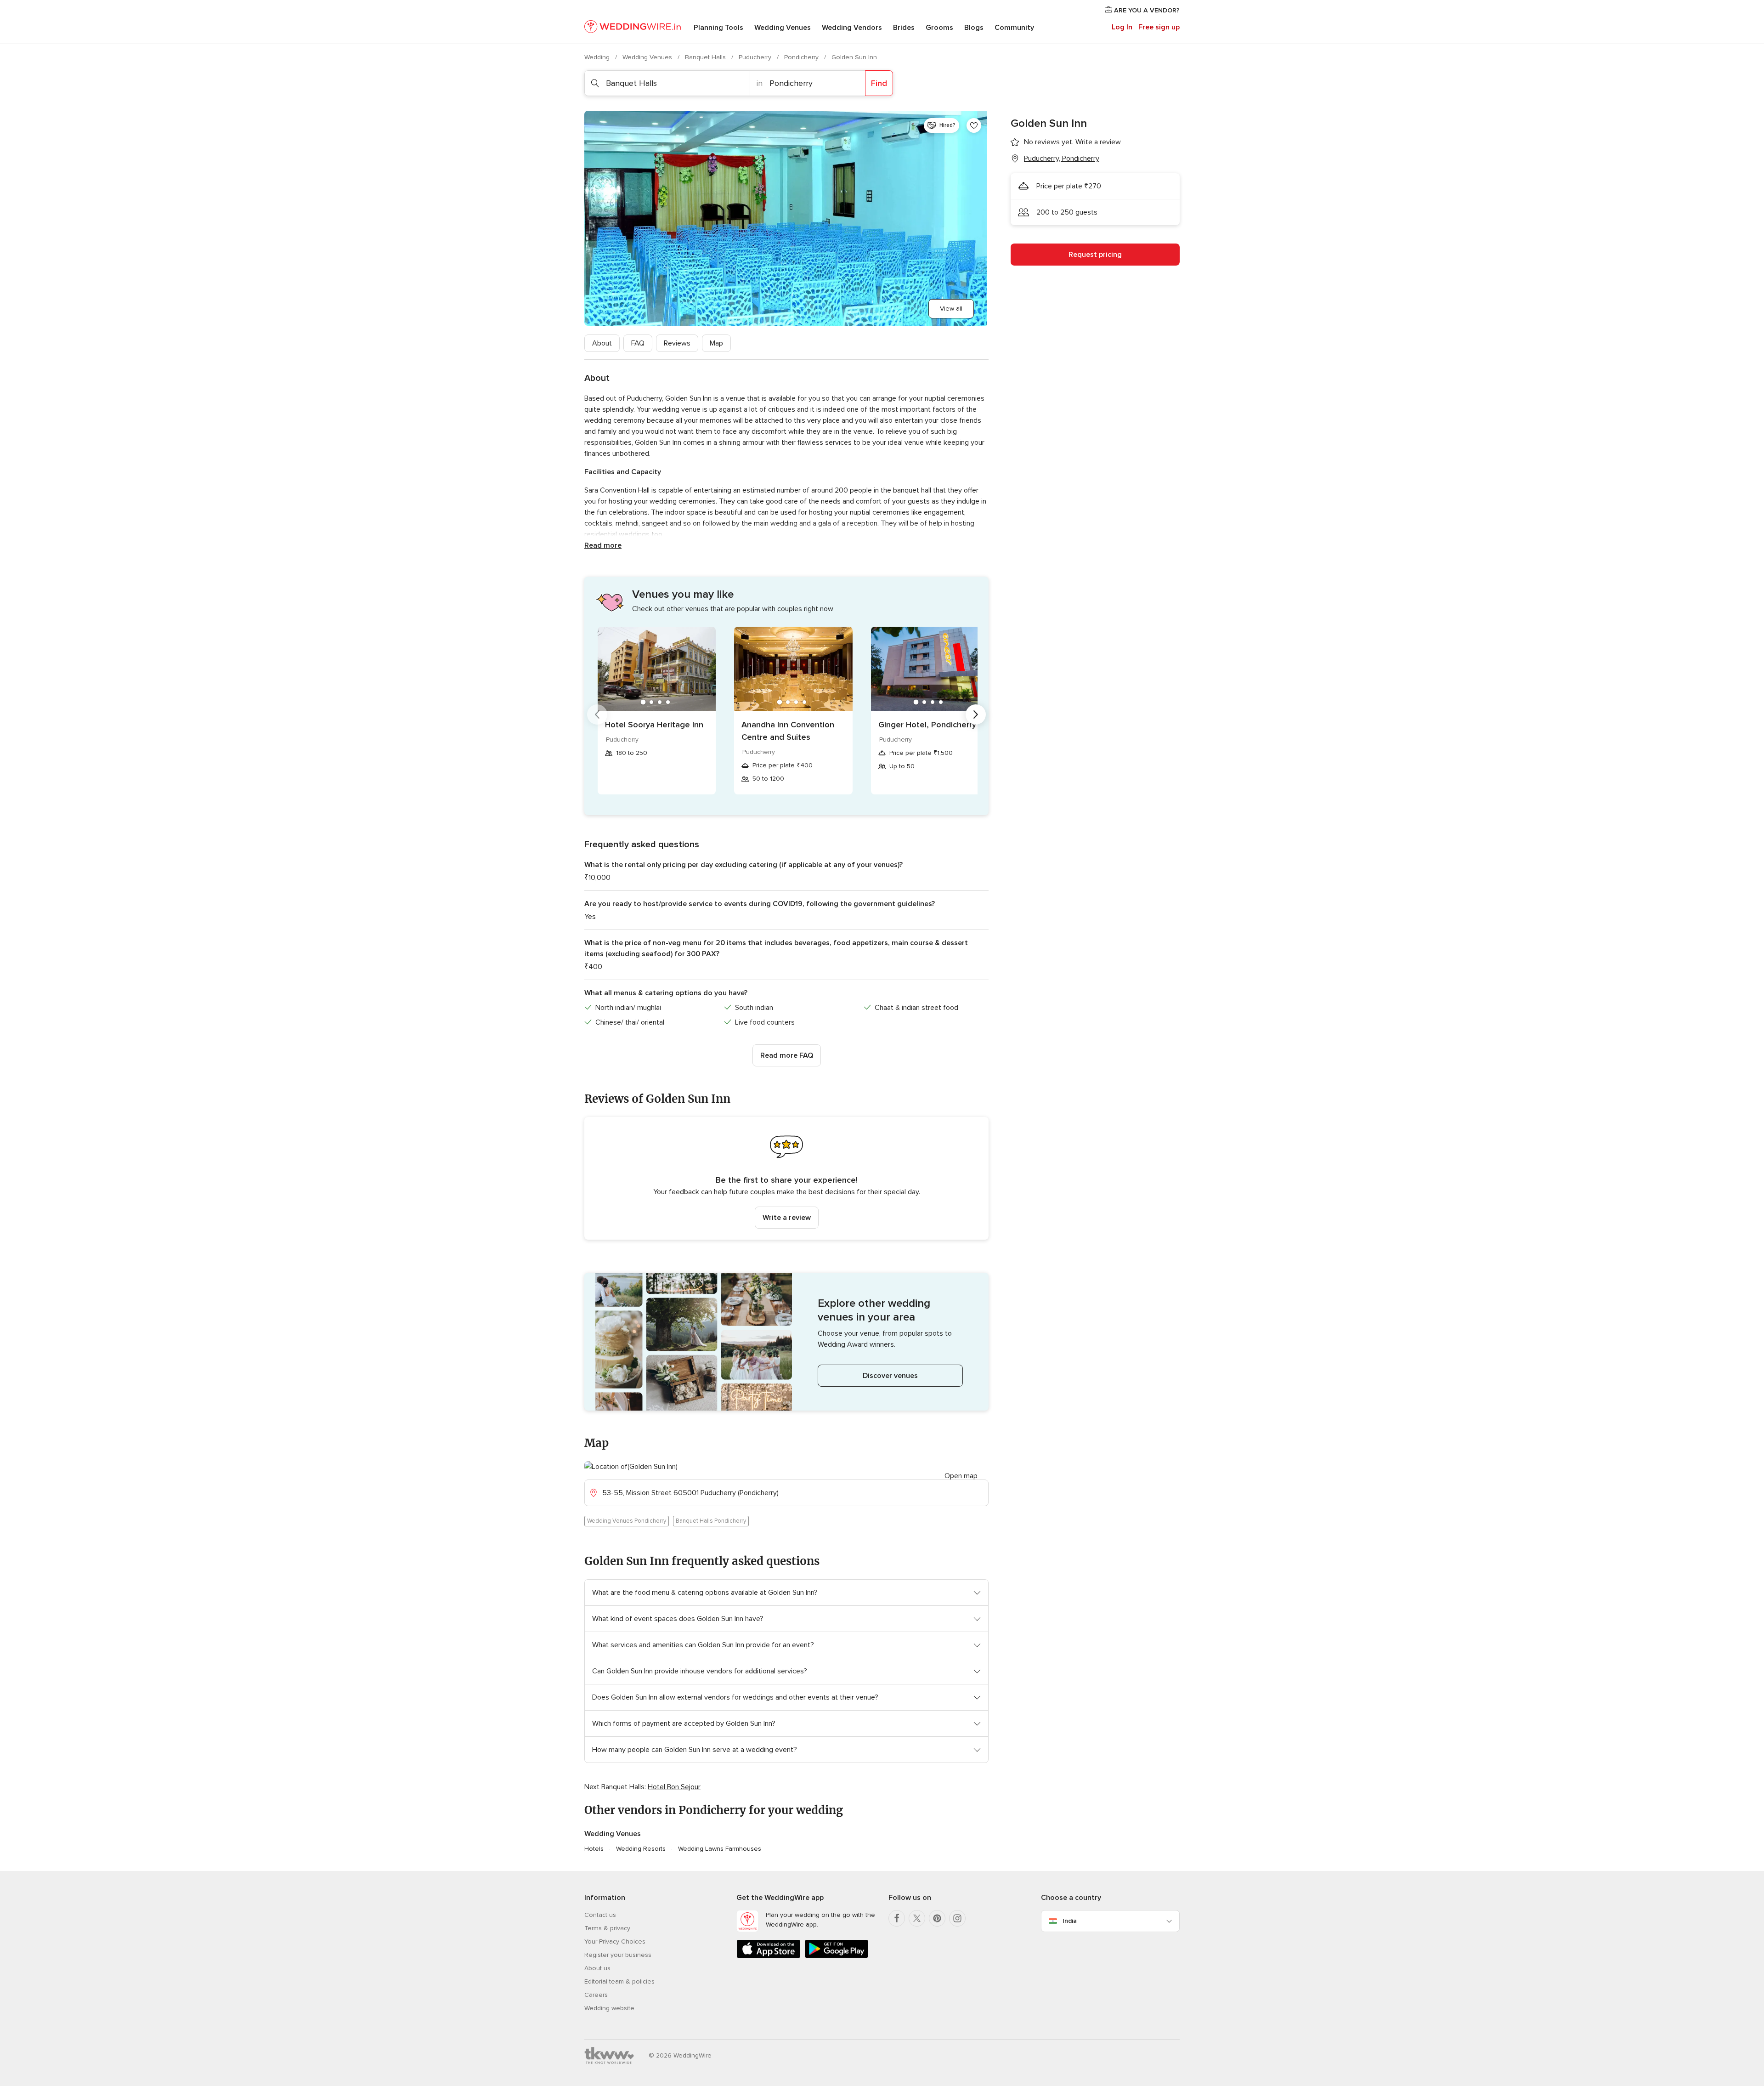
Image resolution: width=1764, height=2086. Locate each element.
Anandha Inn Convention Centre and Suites (788, 731)
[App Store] (769, 1956)
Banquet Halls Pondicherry (711, 1521)
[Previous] (597, 714)
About (602, 343)
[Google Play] (837, 1956)
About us (597, 1968)
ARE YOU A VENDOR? (1146, 10)
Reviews (677, 343)
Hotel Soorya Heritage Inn (654, 725)
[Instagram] (957, 1918)
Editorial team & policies (619, 1981)
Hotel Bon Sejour (674, 1787)
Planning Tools (718, 28)
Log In (1122, 27)
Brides (904, 28)
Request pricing (1095, 255)
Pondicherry (802, 57)
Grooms (939, 28)
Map (716, 343)
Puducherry (756, 57)
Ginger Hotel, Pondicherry (927, 725)
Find (879, 83)
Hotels (594, 1849)
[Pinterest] (937, 1918)
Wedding (598, 57)
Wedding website (609, 2008)
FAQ (638, 343)
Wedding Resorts (641, 1849)
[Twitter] (917, 1918)
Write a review (787, 1218)
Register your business (618, 1955)
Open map (961, 1476)
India (1070, 1921)
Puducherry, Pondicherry (1062, 159)
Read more (603, 545)
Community (1014, 28)
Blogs (974, 28)
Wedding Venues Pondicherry (627, 1521)
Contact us (600, 1915)
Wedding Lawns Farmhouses (720, 1849)
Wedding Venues (783, 28)
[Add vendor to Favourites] (974, 125)
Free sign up (1159, 27)
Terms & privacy (607, 1928)
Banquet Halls (706, 57)
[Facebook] (897, 1918)
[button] (786, 1178)
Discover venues (890, 1376)
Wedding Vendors (852, 28)
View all (951, 309)
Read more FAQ (787, 1055)
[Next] (976, 714)
